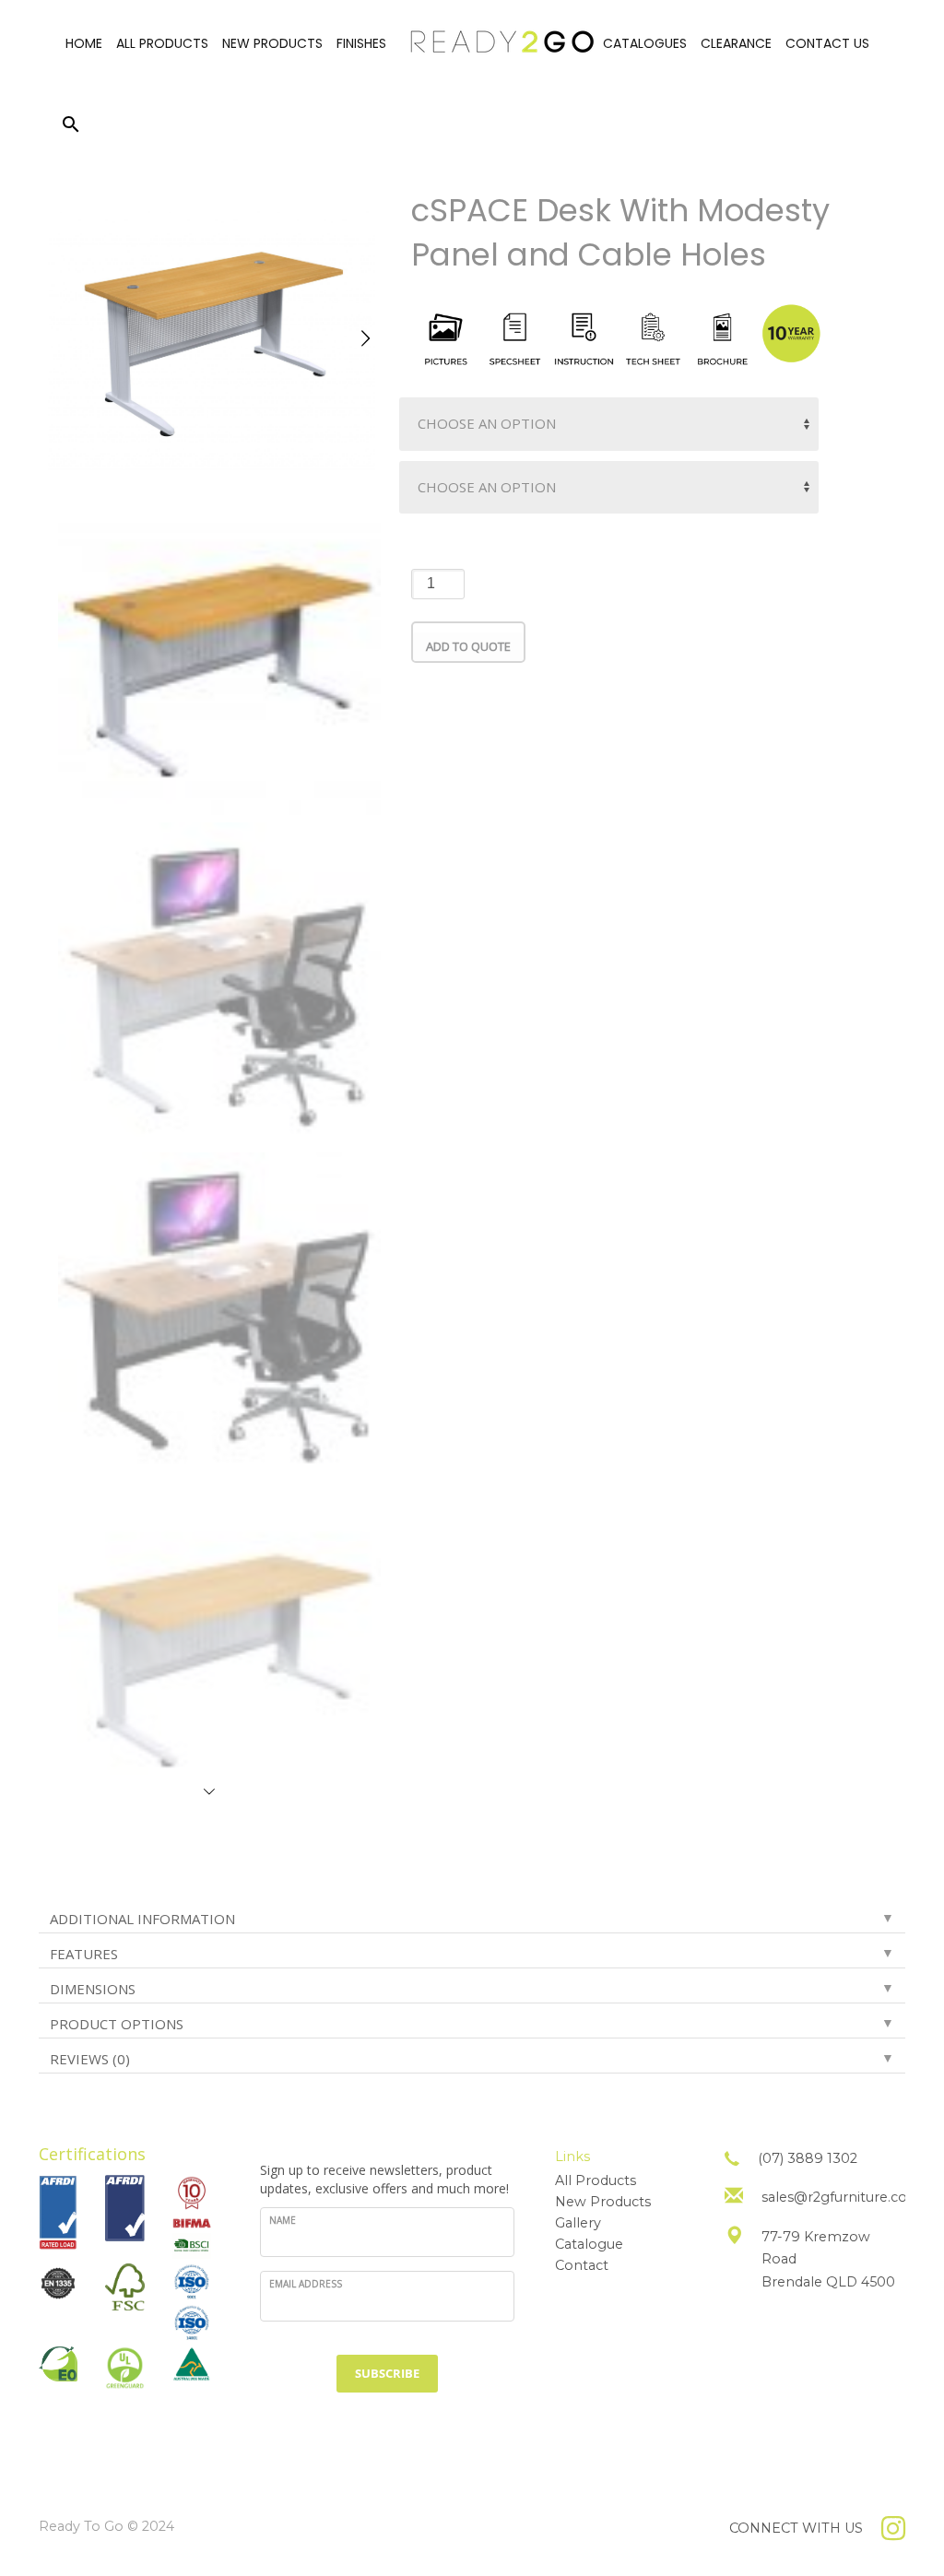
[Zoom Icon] (212, 330)
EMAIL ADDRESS (306, 2284)
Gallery (578, 2223)
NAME (283, 2220)
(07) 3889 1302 (808, 2158)
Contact (582, 2265)
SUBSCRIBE (387, 2373)
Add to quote (468, 646)
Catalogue (589, 2244)
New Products (603, 2202)
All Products (596, 2180)
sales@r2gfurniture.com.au (851, 2197)
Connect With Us (796, 2528)
